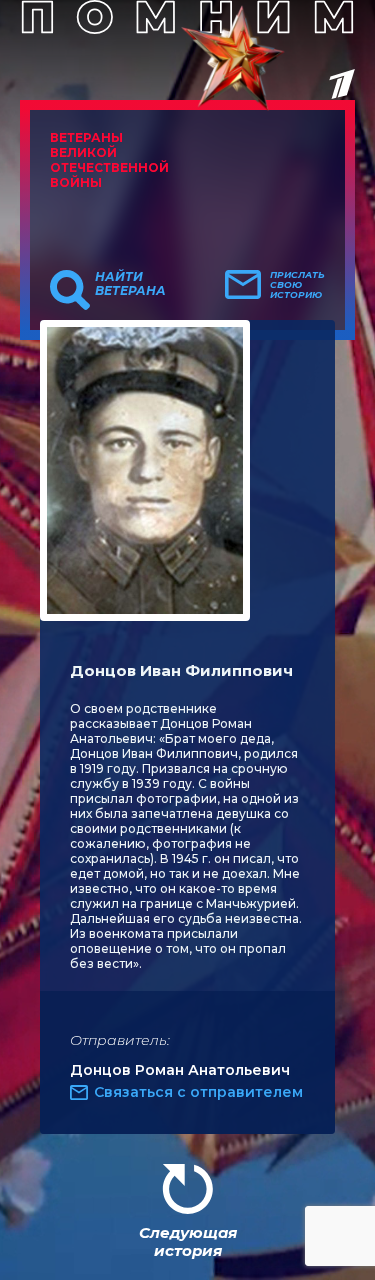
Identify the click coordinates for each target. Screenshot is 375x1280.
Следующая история (188, 1241)
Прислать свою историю (297, 285)
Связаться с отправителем (198, 1092)
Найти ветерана (130, 284)
